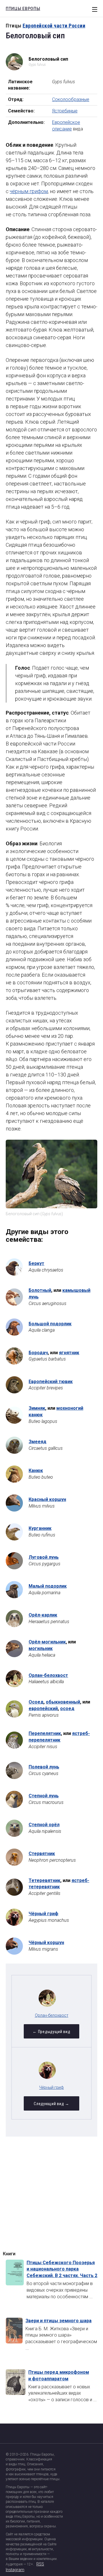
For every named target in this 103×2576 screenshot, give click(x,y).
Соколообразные (71, 99)
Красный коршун (47, 1499)
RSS (40, 2564)
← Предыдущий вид (51, 2032)
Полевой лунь (44, 1767)
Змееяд (37, 1442)
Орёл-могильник (47, 1642)
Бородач (38, 1353)
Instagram (15, 2570)
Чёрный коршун (46, 1943)
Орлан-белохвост (48, 1675)
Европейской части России (54, 26)
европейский (43, 1709)
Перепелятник (45, 1733)
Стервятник (42, 1854)
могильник (41, 1648)
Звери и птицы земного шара (59, 2321)
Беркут (36, 1263)
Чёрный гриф (43, 1914)
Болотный (40, 1290)
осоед (67, 1709)
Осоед (36, 1702)
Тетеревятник (44, 1880)
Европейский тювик (51, 1382)
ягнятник (69, 1353)
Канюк (36, 1471)
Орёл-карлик (43, 1615)
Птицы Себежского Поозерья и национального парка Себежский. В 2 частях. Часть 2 (62, 2269)
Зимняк (37, 1408)
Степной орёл (44, 1825)
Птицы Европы (21, 8)
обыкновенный (63, 1702)
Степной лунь (44, 1796)
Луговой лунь (44, 1557)
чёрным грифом (29, 191)
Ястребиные (65, 111)
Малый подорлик (48, 1586)
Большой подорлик (50, 1324)
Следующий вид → (51, 2104)
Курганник (40, 1528)
